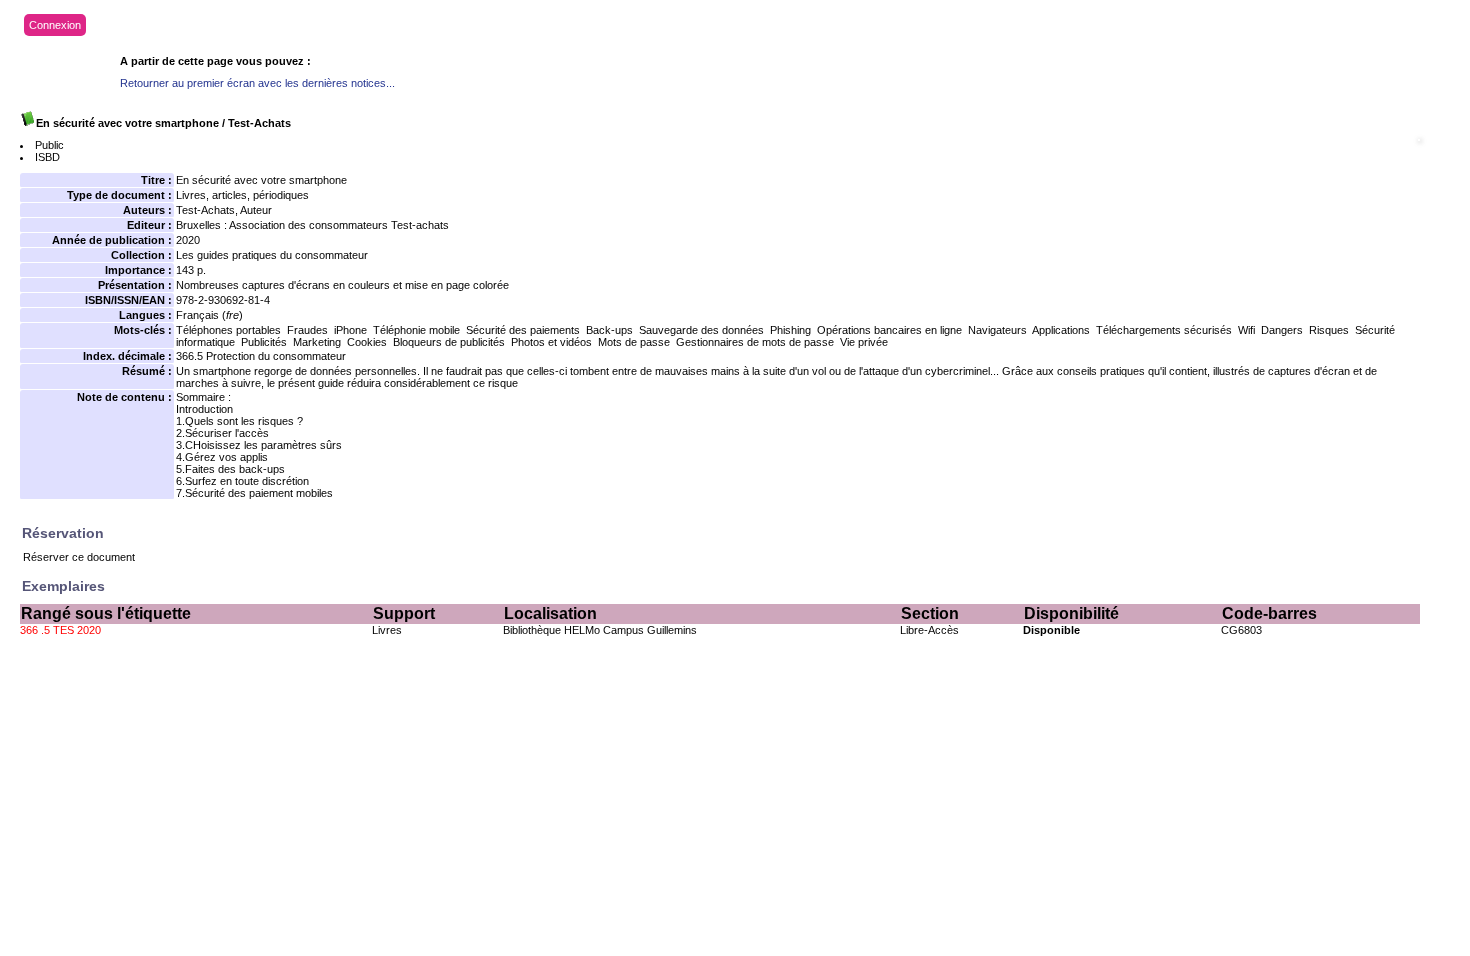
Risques (1329, 330)
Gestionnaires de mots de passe (755, 342)
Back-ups (609, 330)
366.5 (189, 356)
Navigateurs (997, 330)
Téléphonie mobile (416, 330)
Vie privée (864, 342)
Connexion (55, 25)
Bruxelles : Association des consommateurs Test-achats (312, 225)
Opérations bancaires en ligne (889, 330)
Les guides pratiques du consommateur (272, 255)
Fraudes (307, 330)
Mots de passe (634, 342)
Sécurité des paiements (523, 330)
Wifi (1246, 330)
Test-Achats (205, 210)
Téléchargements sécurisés (1164, 330)
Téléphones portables (228, 330)
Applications (1061, 330)
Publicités (264, 342)
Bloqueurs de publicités (449, 342)
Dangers (1282, 330)
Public (49, 145)
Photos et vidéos (551, 342)
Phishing (790, 330)
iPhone (350, 330)
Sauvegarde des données (701, 330)
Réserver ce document (79, 557)
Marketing (317, 342)
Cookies (367, 342)
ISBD (47, 157)
